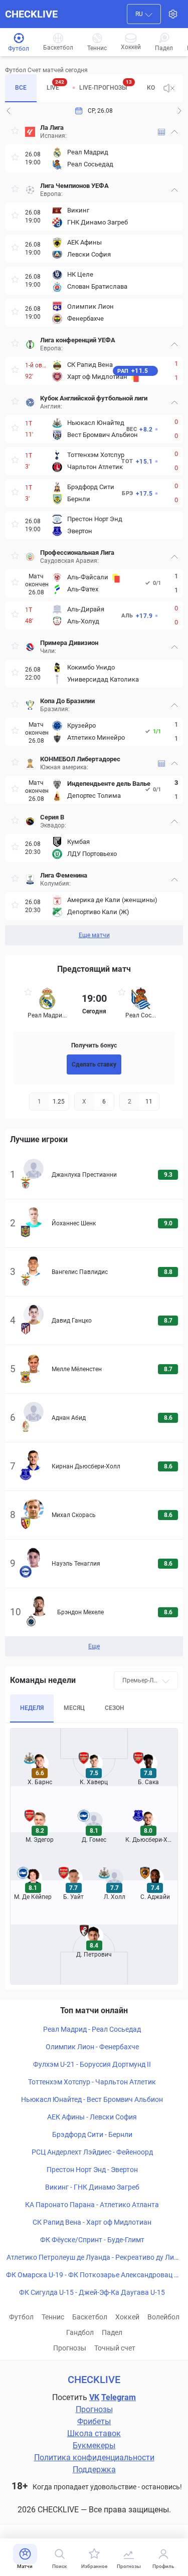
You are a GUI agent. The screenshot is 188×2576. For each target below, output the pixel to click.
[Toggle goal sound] (169, 88)
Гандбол (80, 2332)
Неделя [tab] (32, 1708)
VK (94, 2397)
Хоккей (127, 2317)
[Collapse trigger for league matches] (174, 132)
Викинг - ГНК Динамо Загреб (92, 2187)
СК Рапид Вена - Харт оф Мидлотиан (92, 2222)
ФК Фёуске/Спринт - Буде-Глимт (92, 2240)
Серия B (52, 817)
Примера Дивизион (69, 643)
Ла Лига (52, 128)
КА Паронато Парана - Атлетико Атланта (92, 2205)
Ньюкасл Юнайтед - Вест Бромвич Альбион (92, 2099)
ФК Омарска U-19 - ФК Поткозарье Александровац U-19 (92, 2275)
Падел (112, 2332)
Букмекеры (94, 2445)
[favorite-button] (15, 132)
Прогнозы (70, 2348)
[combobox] (144, 14)
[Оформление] (173, 14)
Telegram (119, 2397)
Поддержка (94, 2470)
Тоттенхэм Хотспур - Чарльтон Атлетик (92, 2082)
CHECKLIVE (31, 14)
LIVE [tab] (55, 85)
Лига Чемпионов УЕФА (74, 186)
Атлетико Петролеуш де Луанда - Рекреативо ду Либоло (92, 2258)
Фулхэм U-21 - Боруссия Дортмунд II (92, 2064)
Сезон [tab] (115, 1708)
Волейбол (163, 2317)
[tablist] (80, 88)
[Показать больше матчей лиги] (161, 132)
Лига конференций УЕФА (78, 340)
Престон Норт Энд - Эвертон (92, 2170)
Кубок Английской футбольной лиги (94, 398)
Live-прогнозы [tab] (106, 85)
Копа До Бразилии (67, 701)
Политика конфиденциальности (94, 2457)
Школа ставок (94, 2433)
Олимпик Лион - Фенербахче (92, 2047)
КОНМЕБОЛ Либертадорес (80, 759)
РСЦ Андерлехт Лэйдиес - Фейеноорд (92, 2152)
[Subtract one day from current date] (179, 111)
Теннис (53, 2317)
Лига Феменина (64, 875)
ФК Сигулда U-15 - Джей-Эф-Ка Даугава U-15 (92, 2292)
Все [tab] (21, 88)
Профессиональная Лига (77, 553)
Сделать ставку (94, 1064)
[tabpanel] (94, 532)
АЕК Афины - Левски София (92, 2117)
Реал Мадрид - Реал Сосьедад (92, 2029)
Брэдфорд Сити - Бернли (92, 2134)
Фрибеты (94, 2421)
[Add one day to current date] (9, 111)
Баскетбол (90, 2317)
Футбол (21, 2317)
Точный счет (115, 2348)
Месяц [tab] (74, 1708)
